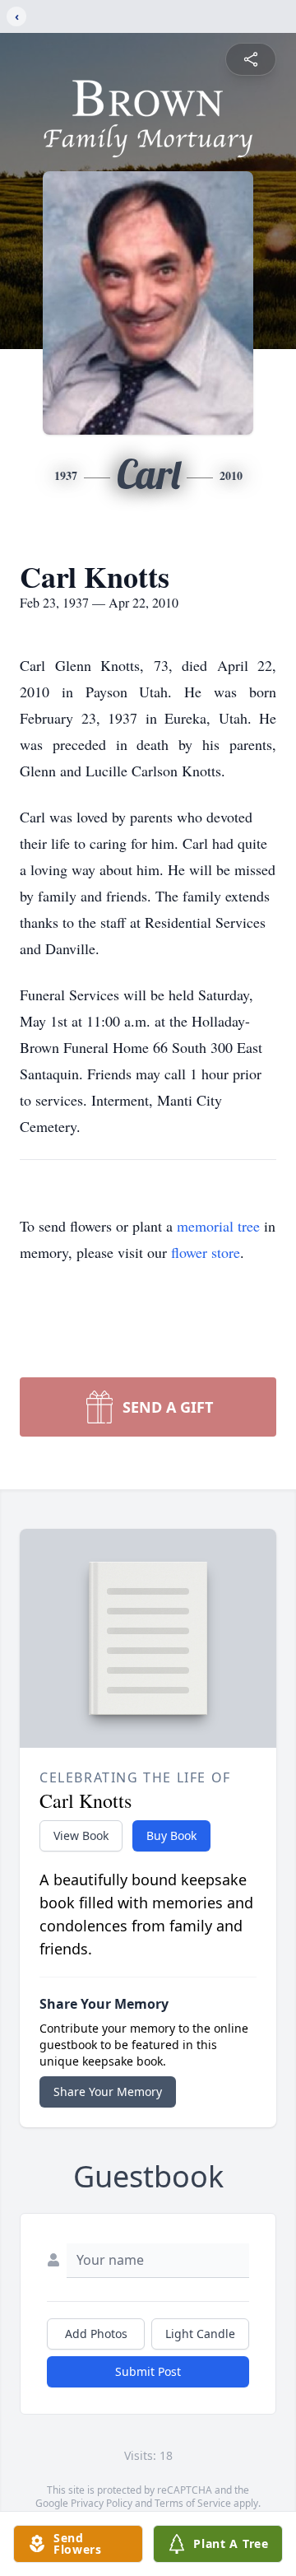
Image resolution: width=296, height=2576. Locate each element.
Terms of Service (193, 2503)
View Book (81, 1835)
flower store (206, 1252)
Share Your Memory (108, 2092)
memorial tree (218, 1226)
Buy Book (171, 1835)
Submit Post (148, 2371)
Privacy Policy (102, 2503)
